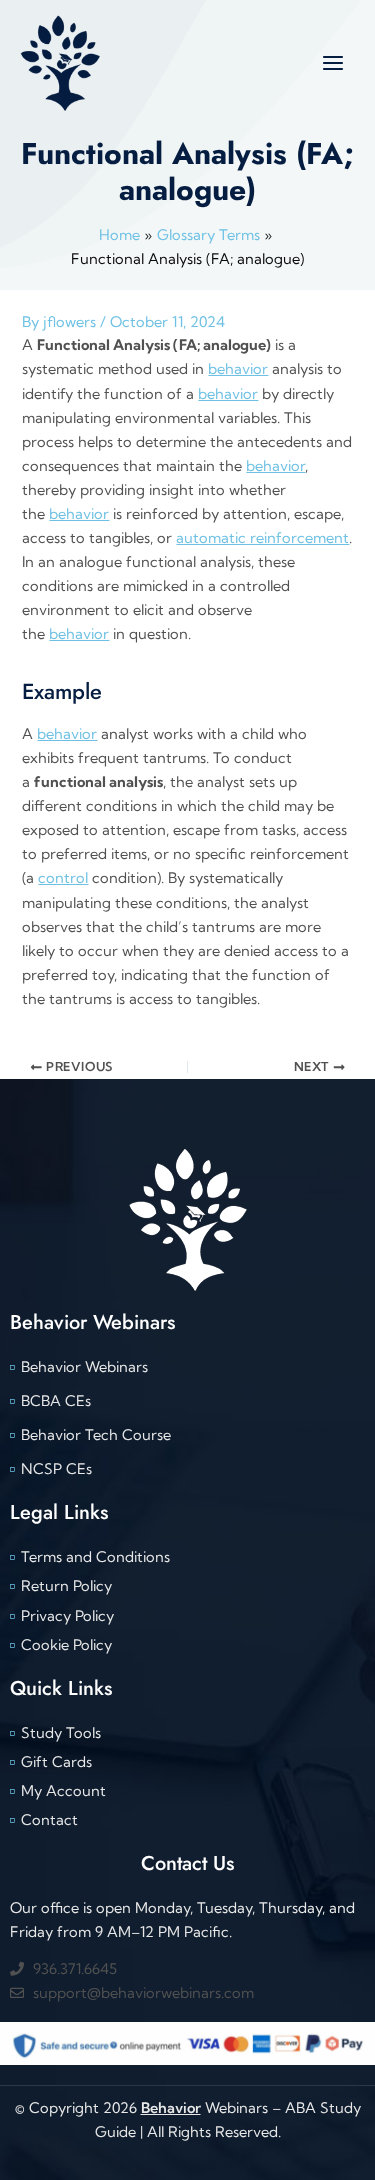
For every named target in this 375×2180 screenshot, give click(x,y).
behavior (238, 369)
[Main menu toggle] (333, 62)
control (63, 878)
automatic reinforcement (262, 538)
